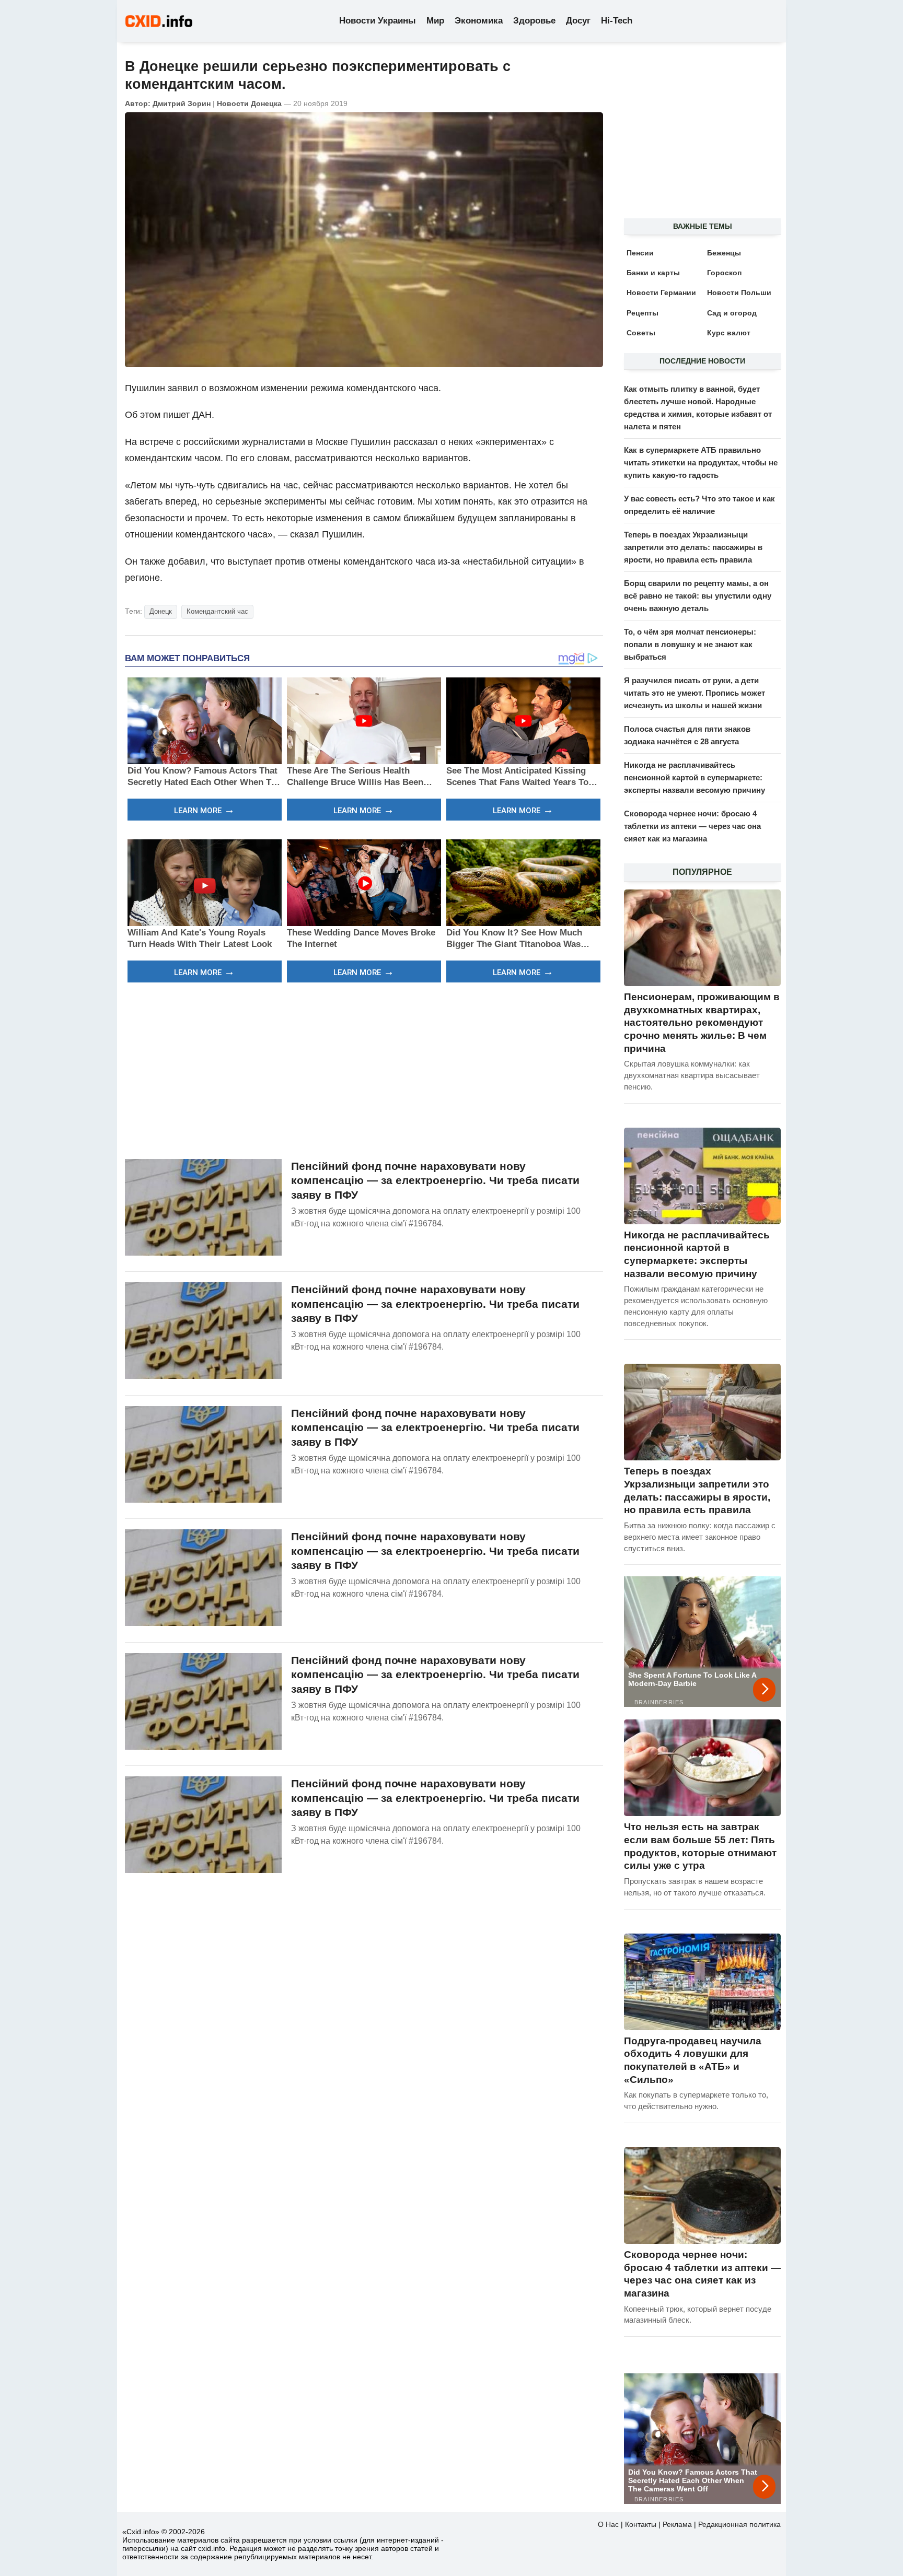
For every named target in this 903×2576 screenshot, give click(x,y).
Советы (641, 333)
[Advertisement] (364, 1069)
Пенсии (640, 253)
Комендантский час (217, 611)
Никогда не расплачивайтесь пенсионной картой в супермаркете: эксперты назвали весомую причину (694, 777)
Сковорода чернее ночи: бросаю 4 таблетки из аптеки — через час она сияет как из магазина (692, 826)
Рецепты (642, 313)
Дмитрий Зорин (182, 103)
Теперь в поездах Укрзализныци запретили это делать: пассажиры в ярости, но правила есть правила (693, 547)
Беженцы (724, 253)
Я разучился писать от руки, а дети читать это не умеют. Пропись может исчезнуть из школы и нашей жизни (694, 693)
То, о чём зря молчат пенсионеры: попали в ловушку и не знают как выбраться (690, 644)
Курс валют (729, 333)
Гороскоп (724, 273)
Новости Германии (661, 292)
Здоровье (534, 21)
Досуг (578, 21)
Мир (435, 21)
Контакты (641, 2524)
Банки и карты (653, 273)
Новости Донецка (249, 103)
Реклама (677, 2524)
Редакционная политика (739, 2524)
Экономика (479, 21)
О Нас (608, 2524)
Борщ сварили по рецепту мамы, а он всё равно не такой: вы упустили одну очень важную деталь (698, 596)
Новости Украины (378, 21)
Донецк (161, 611)
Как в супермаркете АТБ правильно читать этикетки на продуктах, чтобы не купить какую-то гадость (701, 462)
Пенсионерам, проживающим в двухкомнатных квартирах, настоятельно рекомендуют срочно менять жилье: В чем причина (702, 1023)
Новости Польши (739, 292)
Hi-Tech (617, 21)
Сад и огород (732, 313)
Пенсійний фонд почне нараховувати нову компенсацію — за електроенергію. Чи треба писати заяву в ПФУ (435, 1180)
